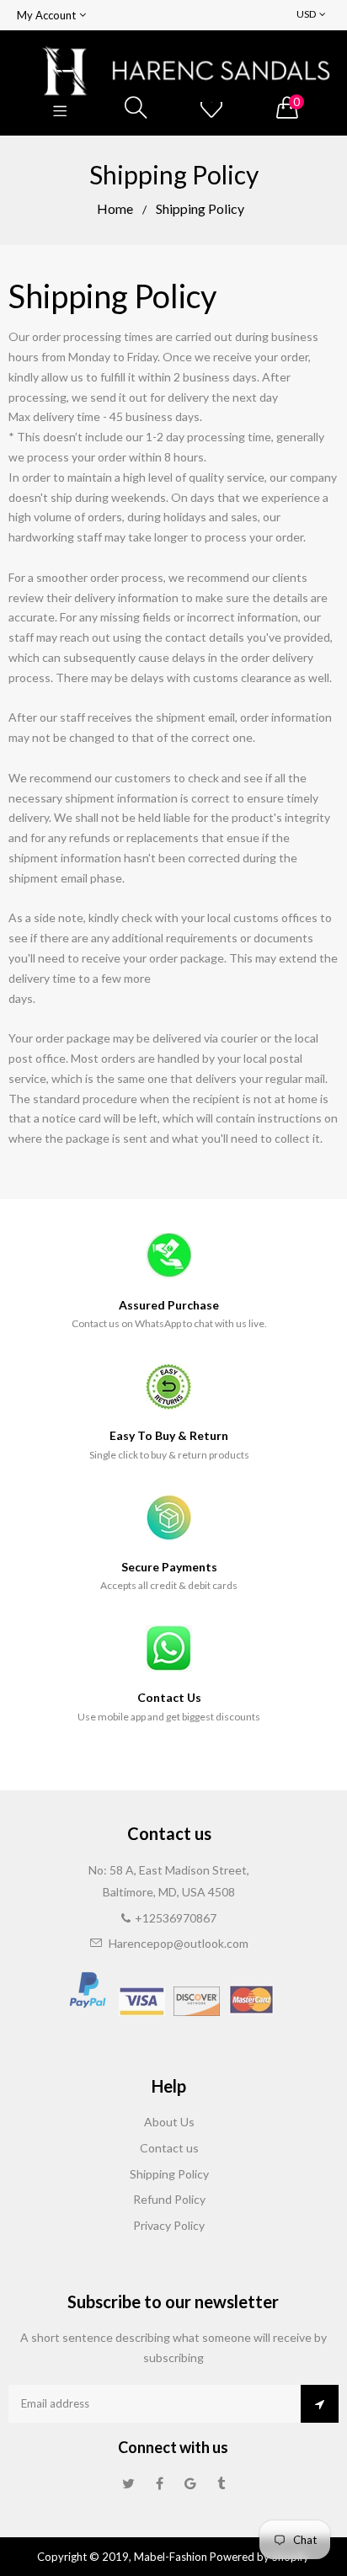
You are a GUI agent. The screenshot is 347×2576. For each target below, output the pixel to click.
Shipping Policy (169, 2174)
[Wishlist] (211, 108)
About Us (169, 2122)
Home (115, 208)
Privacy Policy (169, 2225)
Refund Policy (169, 2199)
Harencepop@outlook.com (179, 1943)
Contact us (169, 2148)
